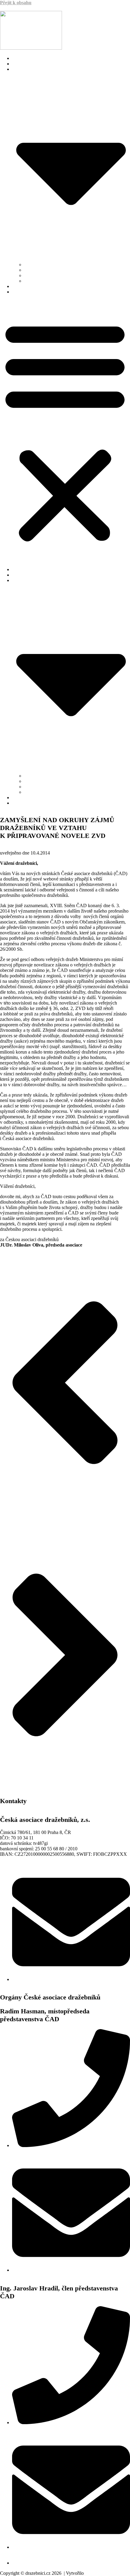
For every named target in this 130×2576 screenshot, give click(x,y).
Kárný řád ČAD (41, 275)
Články (20, 286)
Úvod (18, 58)
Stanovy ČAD (39, 265)
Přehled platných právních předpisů (61, 281)
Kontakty (22, 292)
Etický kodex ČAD (44, 270)
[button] (65, 431)
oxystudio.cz (94, 2574)
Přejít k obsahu (16, 3)
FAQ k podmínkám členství (40, 64)
